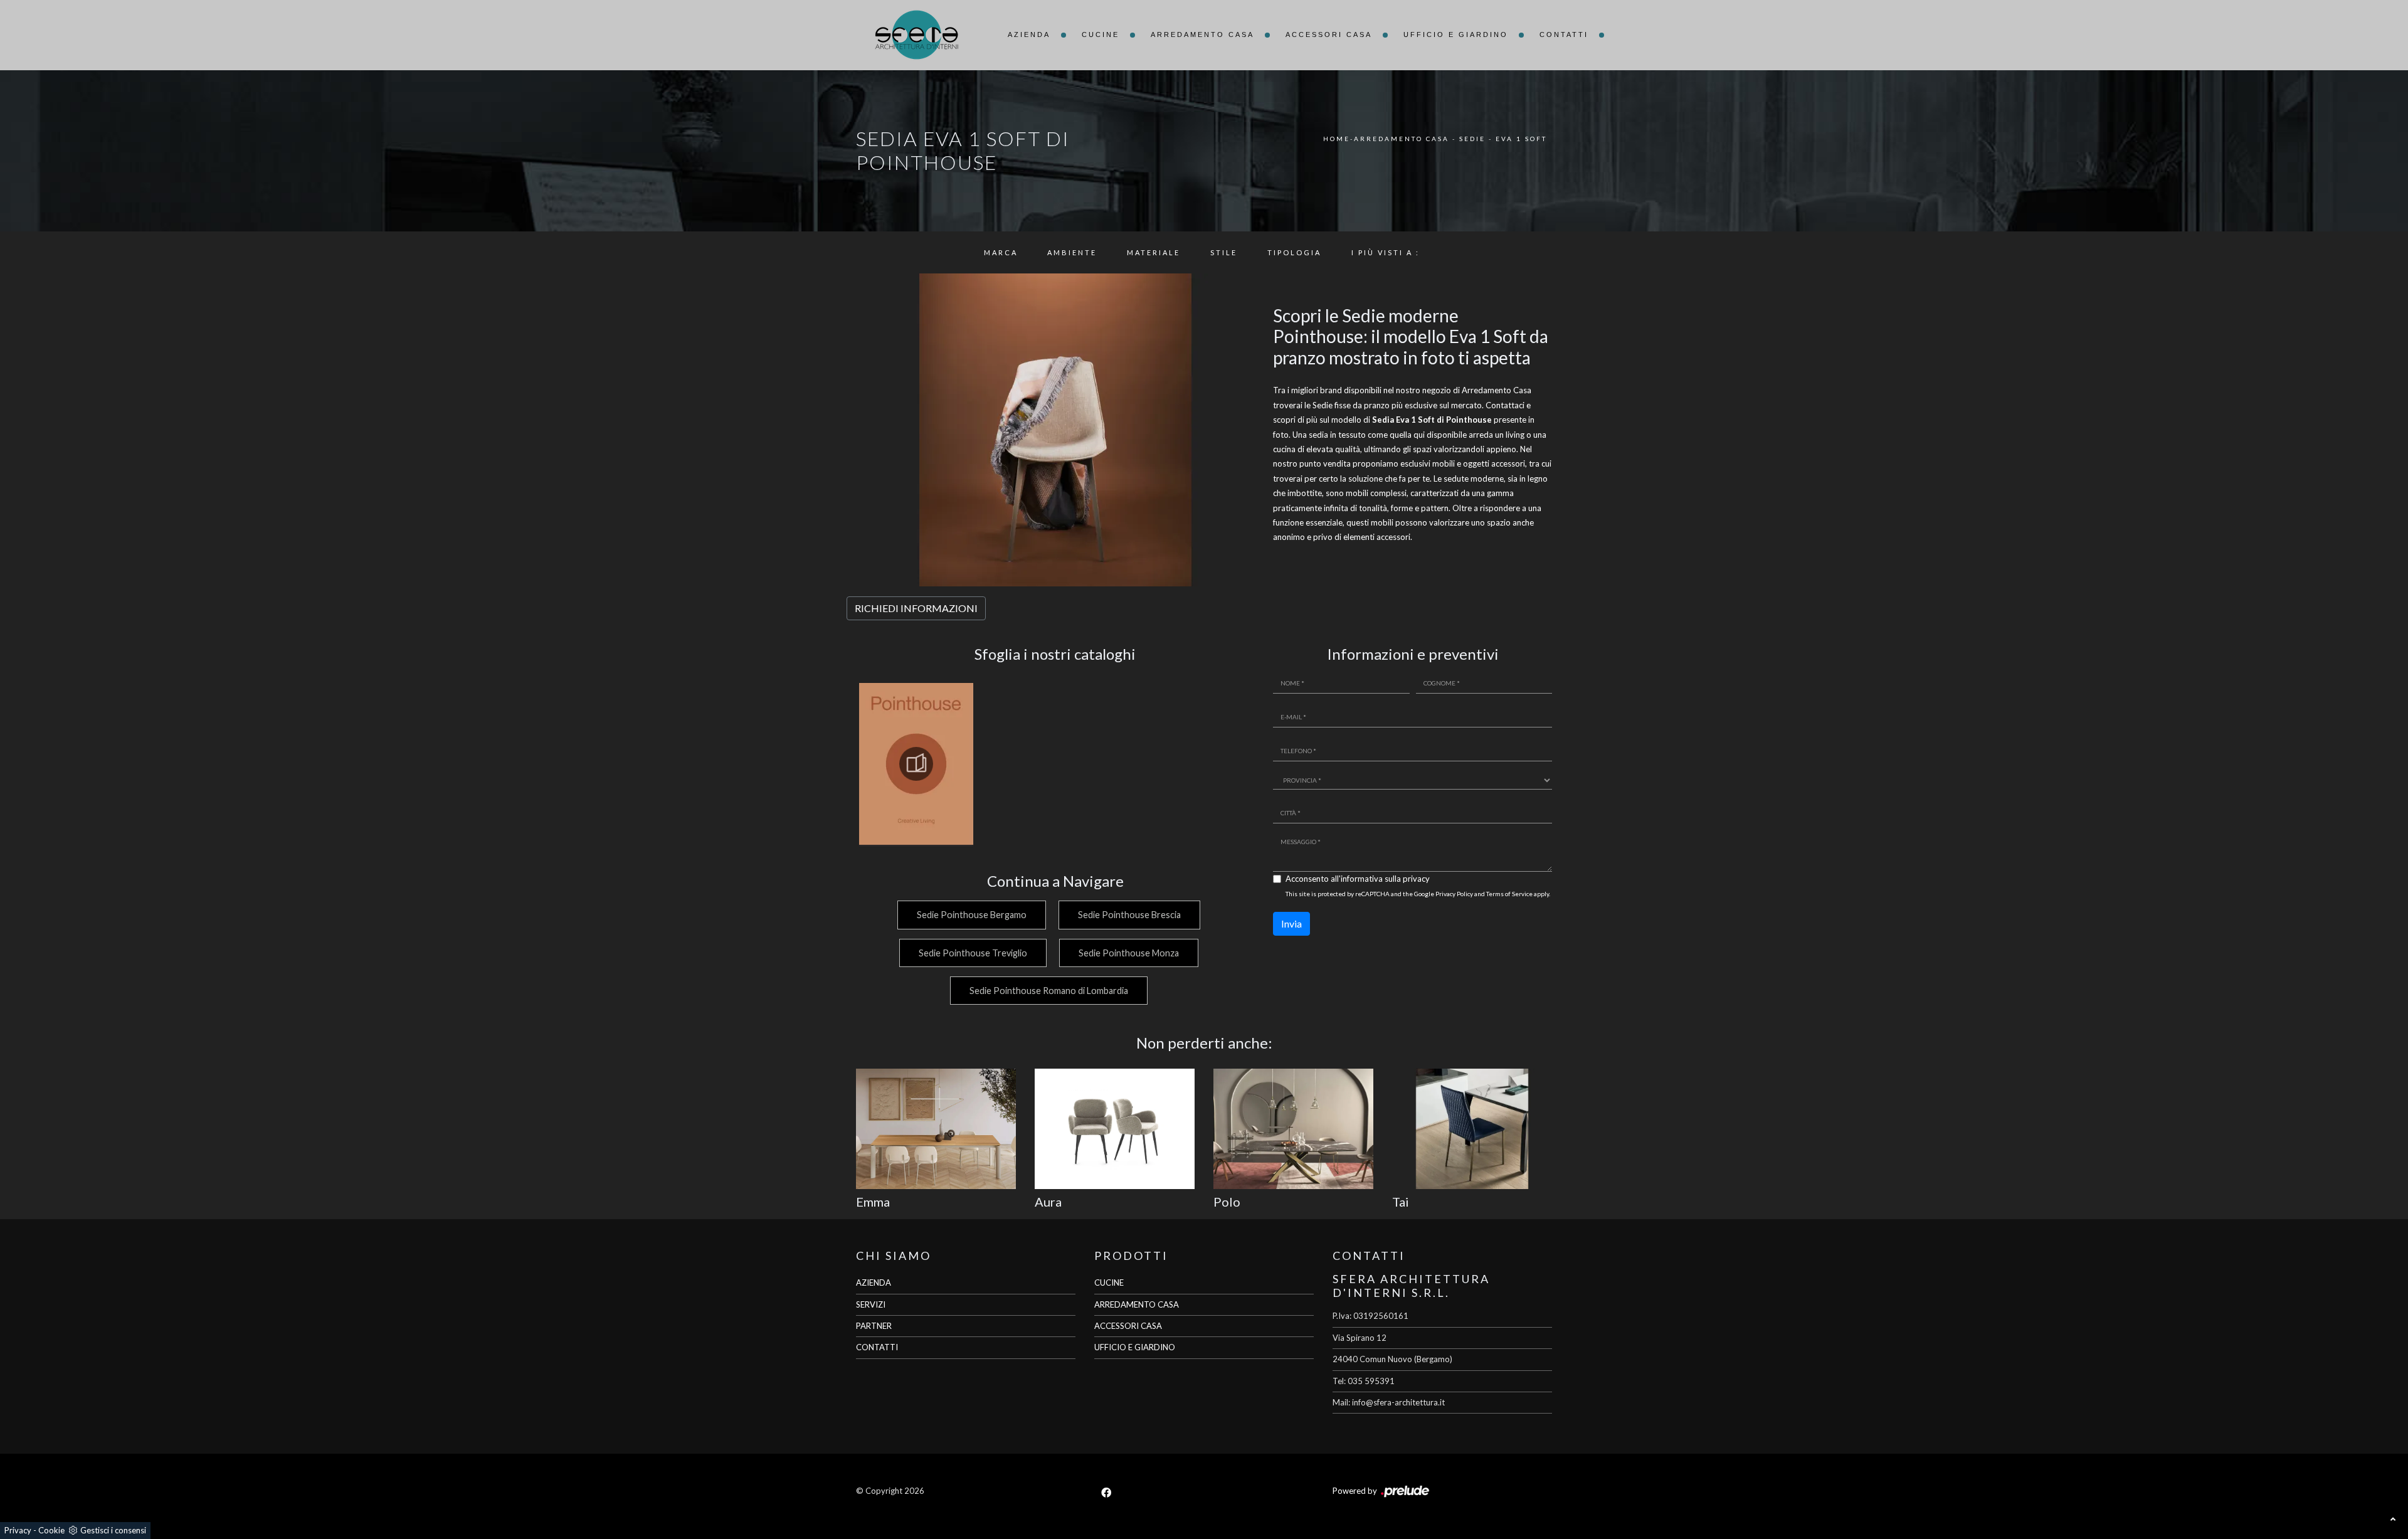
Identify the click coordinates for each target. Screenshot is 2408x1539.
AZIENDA (874, 1282)
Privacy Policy (1454, 894)
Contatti (1564, 34)
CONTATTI (877, 1347)
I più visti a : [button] (1386, 252)
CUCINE (1109, 1282)
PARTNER (874, 1326)
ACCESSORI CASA (1128, 1326)
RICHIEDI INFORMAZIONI (916, 608)
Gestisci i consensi (113, 1530)
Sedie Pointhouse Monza (1129, 953)
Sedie (1472, 139)
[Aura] (1115, 1129)
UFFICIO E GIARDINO (1135, 1347)
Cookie (51, 1530)
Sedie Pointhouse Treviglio (973, 953)
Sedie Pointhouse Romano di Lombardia (1049, 991)
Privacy (18, 1530)
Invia (1291, 923)
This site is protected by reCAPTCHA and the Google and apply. (1418, 894)
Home (1337, 139)
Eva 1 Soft (1521, 139)
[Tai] (1472, 1129)
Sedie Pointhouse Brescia (1129, 915)
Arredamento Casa (1202, 34)
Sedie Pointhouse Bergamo (972, 915)
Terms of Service (1509, 894)
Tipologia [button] (1294, 252)
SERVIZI (871, 1304)
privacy (1416, 879)
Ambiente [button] (1072, 252)
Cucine (1101, 34)
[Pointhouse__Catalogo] (916, 764)
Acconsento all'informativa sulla (1358, 879)
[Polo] (1293, 1129)
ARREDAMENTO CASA (1137, 1304)
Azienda (1029, 34)
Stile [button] (1224, 252)
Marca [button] (1001, 252)
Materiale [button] (1154, 252)
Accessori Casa (1329, 34)
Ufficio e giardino (1456, 34)
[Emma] (936, 1129)
